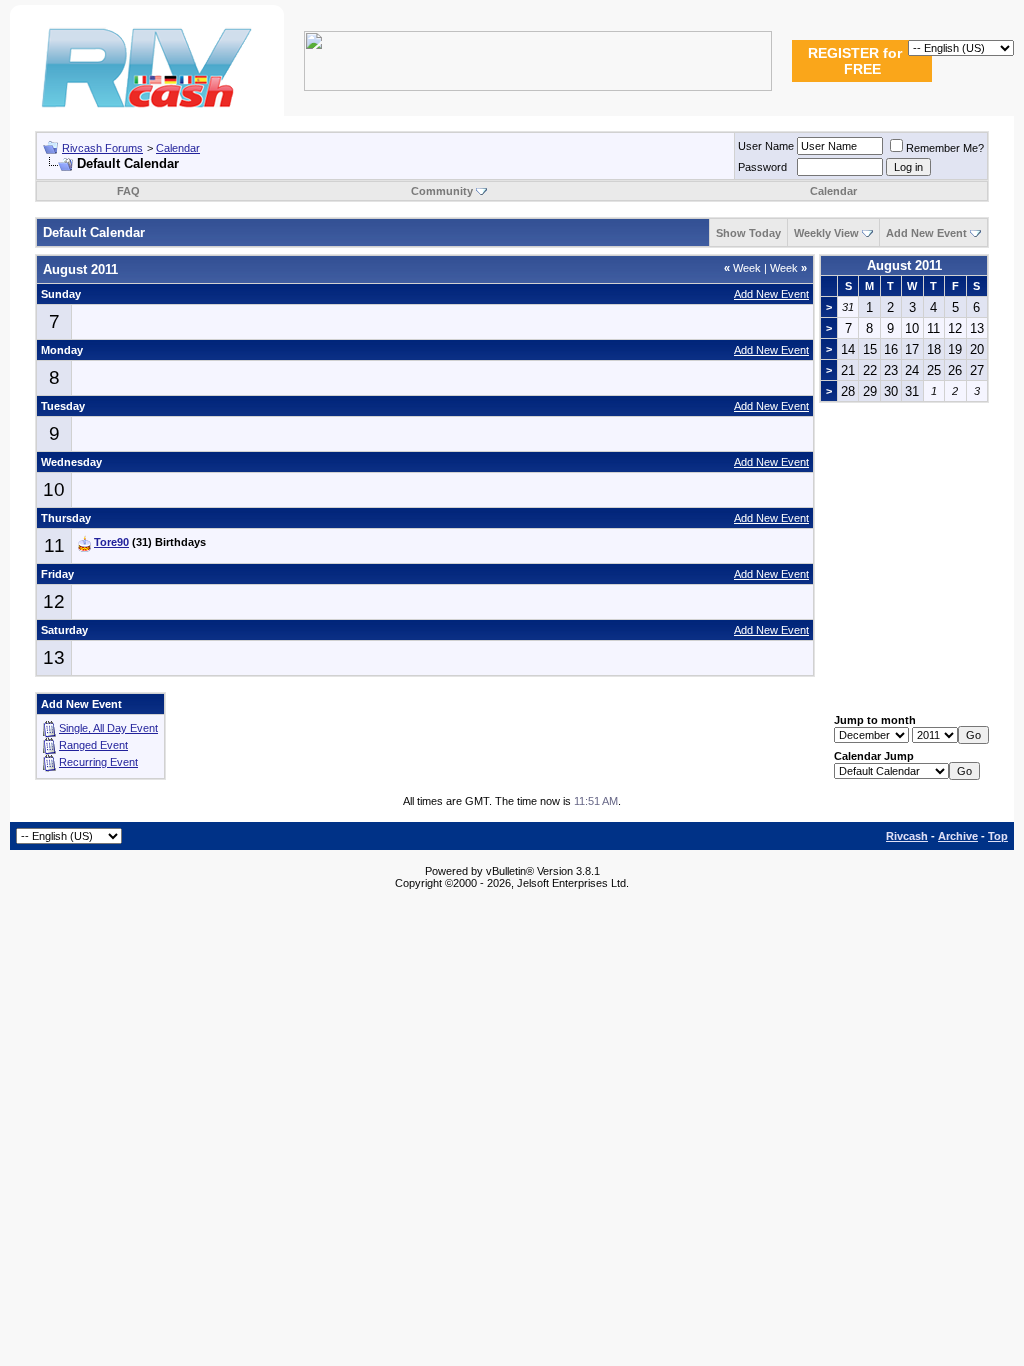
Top (998, 836)
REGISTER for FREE (855, 61)
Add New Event (926, 233)
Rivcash (907, 836)
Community (442, 191)
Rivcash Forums (102, 148)
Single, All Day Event (108, 728)
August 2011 (904, 265)
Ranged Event (93, 745)
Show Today (748, 233)
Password (762, 167)
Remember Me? (945, 148)
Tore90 (111, 542)
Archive (958, 836)
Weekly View (826, 233)
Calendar (178, 148)
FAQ (128, 191)
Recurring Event (98, 762)
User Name (766, 146)
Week (742, 268)
